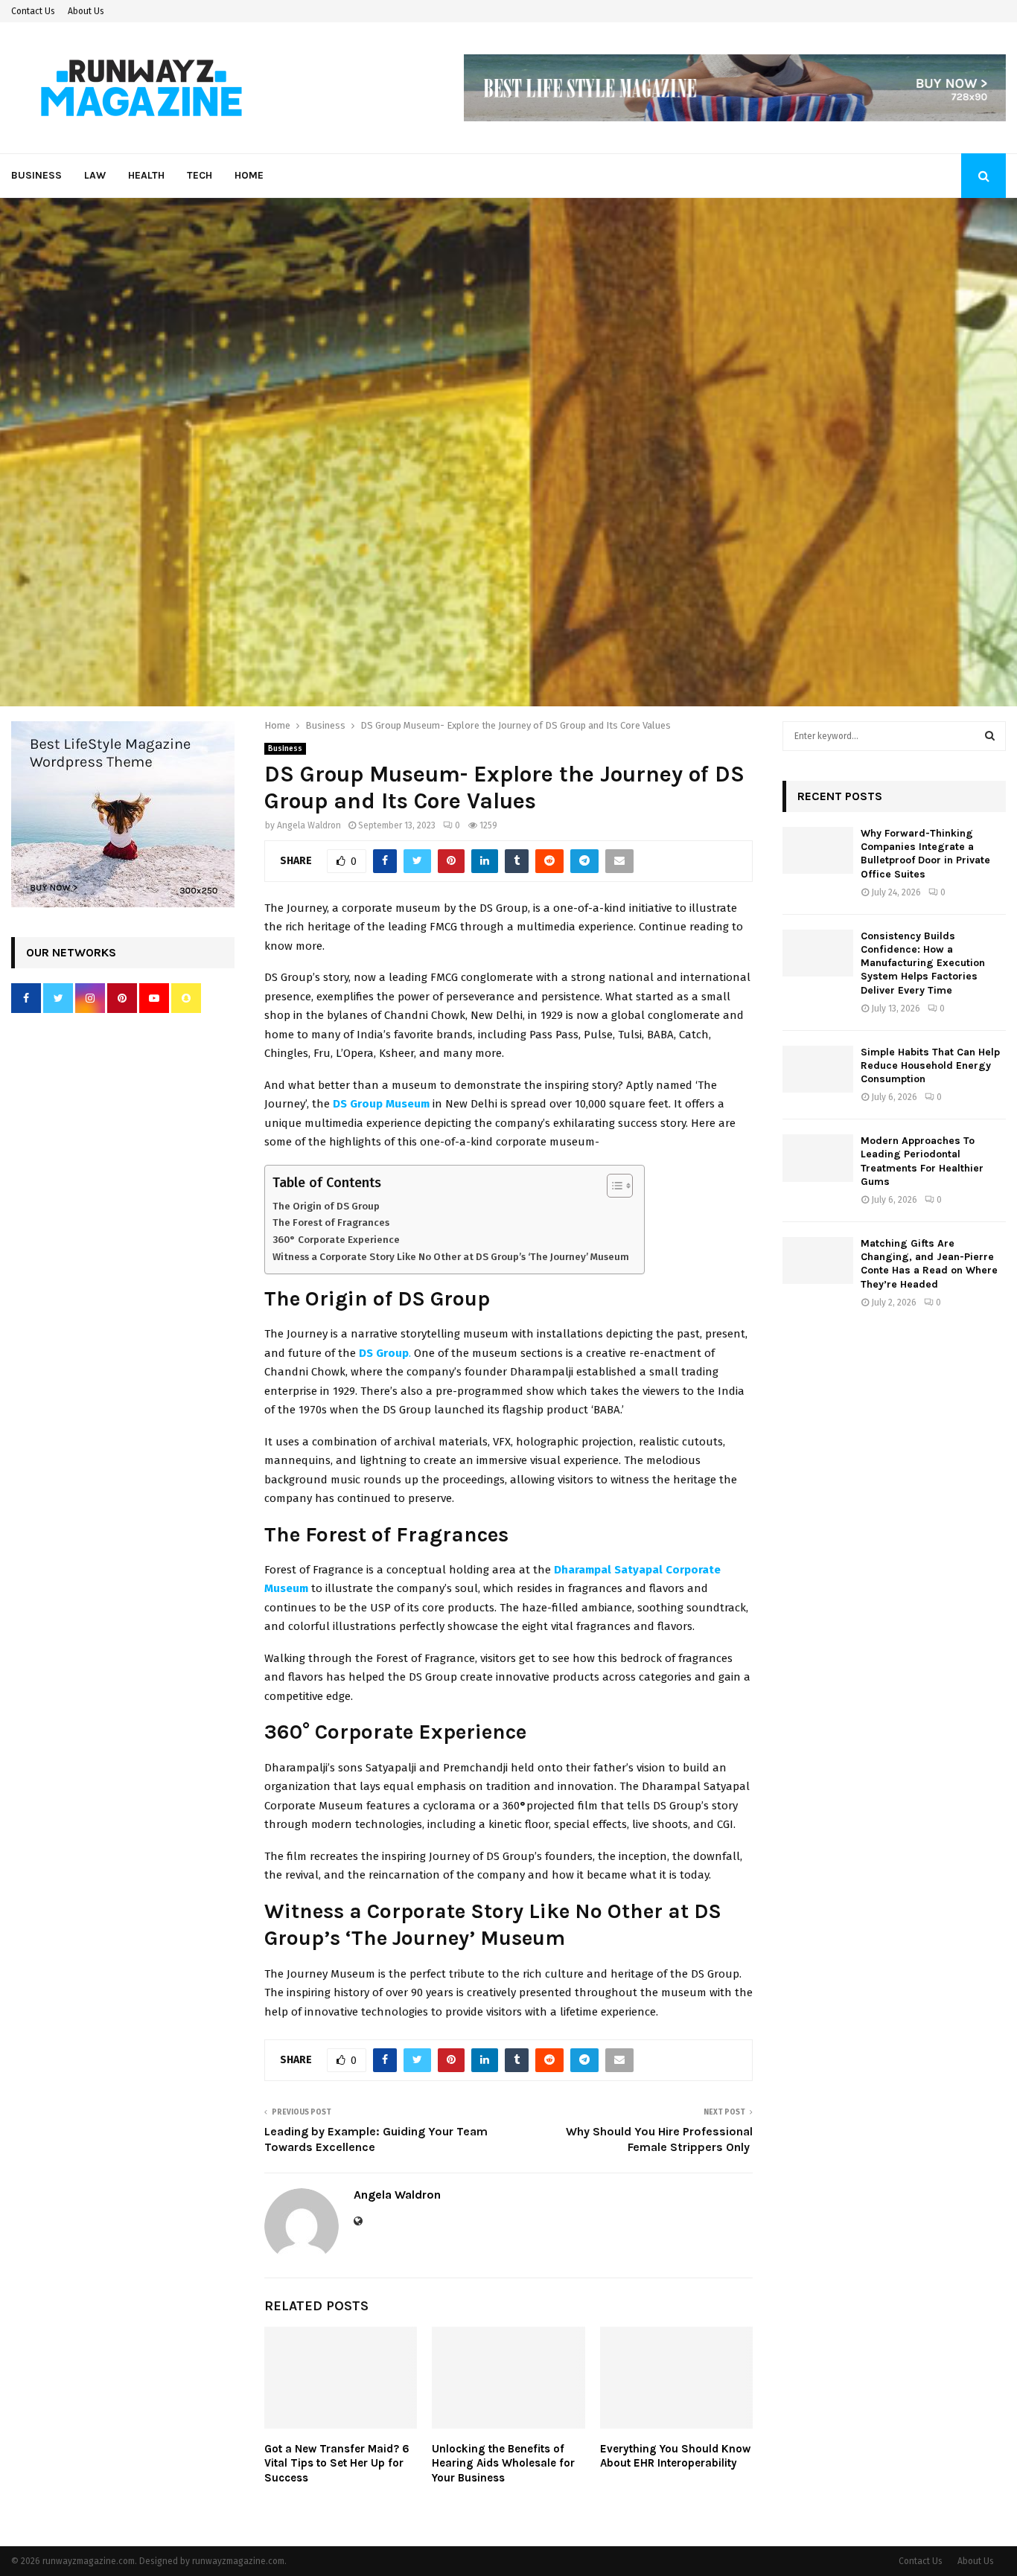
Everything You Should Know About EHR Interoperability (675, 2456)
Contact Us (33, 11)
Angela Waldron (309, 825)
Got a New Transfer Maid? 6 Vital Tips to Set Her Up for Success (337, 2463)
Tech (200, 175)
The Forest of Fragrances (331, 1223)
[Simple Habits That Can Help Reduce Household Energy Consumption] (818, 1069)
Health (146, 175)
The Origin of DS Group (326, 1206)
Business (36, 175)
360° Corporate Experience (336, 1240)
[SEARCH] (990, 736)
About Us (86, 11)
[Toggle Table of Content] (612, 1186)
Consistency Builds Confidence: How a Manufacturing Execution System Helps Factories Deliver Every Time (923, 963)
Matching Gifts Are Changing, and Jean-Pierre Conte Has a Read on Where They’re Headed (929, 1264)
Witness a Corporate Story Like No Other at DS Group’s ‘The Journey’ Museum (451, 1257)
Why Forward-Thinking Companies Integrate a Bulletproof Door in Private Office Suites (925, 854)
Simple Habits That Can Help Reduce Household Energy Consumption (930, 1065)
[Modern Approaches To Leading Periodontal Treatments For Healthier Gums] (818, 1158)
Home (249, 175)
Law (95, 175)
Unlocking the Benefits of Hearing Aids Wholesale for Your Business (503, 2463)
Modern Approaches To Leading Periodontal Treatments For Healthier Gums (922, 1161)
